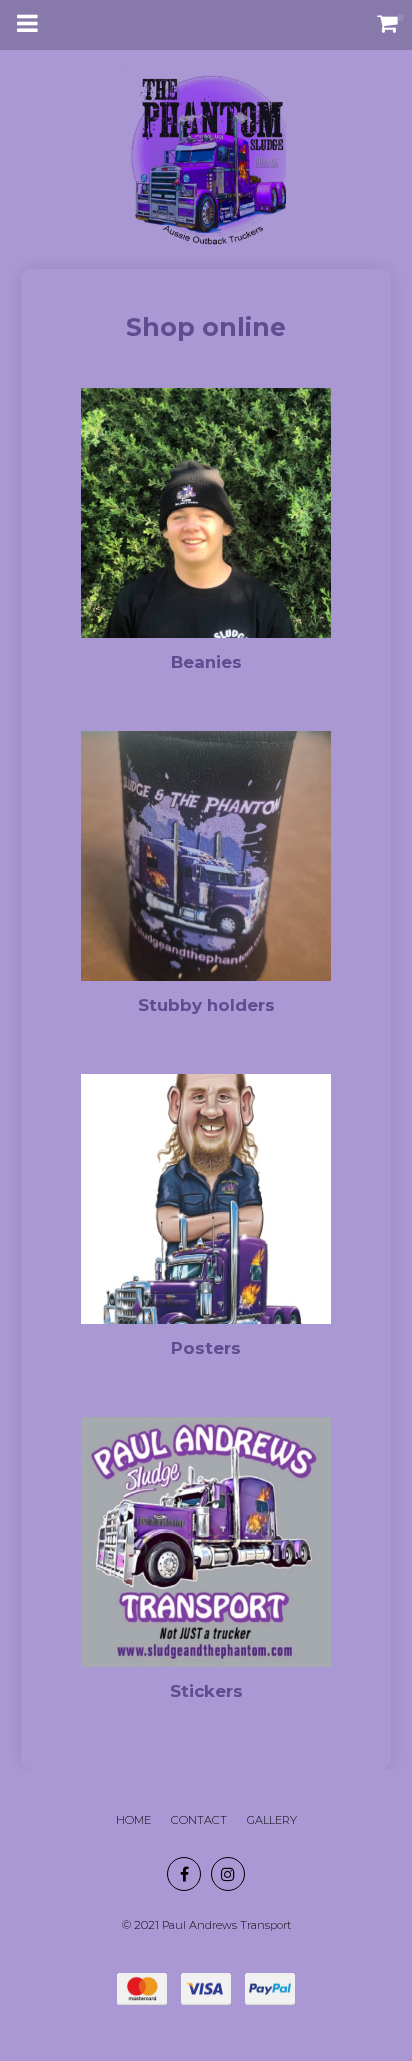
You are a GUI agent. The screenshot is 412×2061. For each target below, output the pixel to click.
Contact (199, 1820)
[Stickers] (206, 1567)
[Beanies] (206, 538)
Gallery (272, 1820)
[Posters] (206, 1224)
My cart (392, 23)
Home (133, 1820)
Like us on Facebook (184, 1874)
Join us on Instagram (228, 1874)
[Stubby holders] (206, 881)
